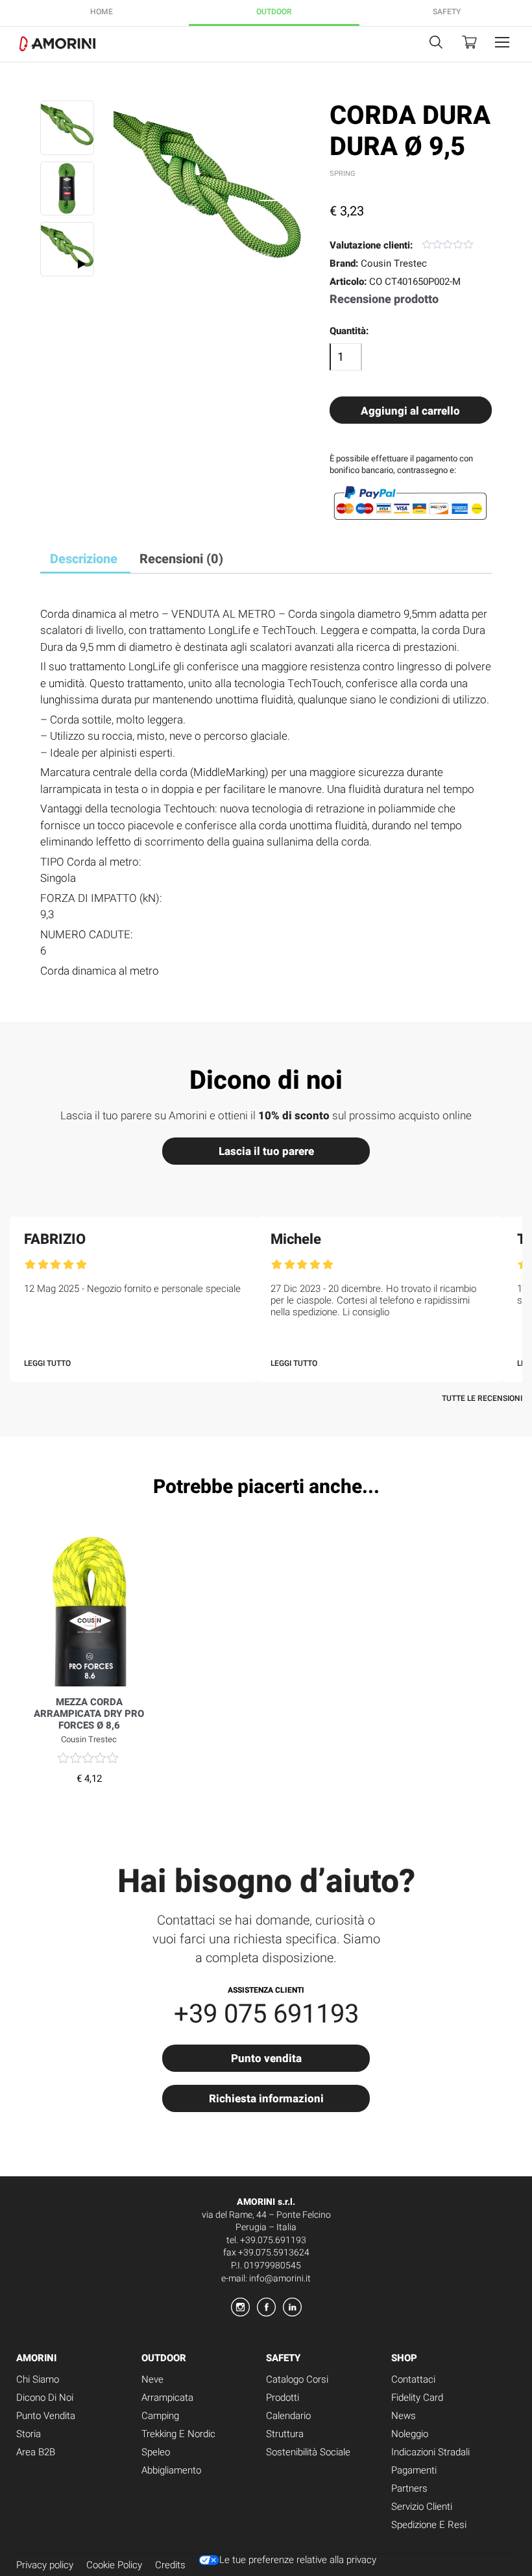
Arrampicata (167, 2398)
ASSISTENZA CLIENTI (266, 1989)
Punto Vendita (46, 2416)
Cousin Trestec (394, 263)
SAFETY (447, 12)
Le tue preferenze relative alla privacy (298, 2560)
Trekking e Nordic (178, 2434)
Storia (29, 2434)
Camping (160, 2416)
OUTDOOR (274, 12)
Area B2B (36, 2452)
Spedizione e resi (429, 2525)
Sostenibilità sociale (308, 2452)
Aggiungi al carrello (410, 411)
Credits (170, 2565)
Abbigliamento (171, 2470)
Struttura (285, 2434)
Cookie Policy (114, 2565)
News (404, 2416)
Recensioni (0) (181, 559)
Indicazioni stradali (430, 2452)
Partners (409, 2488)
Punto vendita (266, 2058)
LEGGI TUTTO (47, 1363)
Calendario (288, 2416)
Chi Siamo (38, 2379)
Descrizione (84, 559)
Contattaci (413, 2379)
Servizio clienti (422, 2507)
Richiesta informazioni (266, 2098)
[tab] (84, 560)
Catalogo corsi (297, 2379)
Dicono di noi (45, 2398)
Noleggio (410, 2434)
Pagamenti (414, 2470)
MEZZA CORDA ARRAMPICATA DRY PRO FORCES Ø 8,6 (89, 1714)
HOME (102, 12)
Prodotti (283, 2398)
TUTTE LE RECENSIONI (482, 1398)
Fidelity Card (417, 2398)
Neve (152, 2379)
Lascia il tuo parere (266, 1151)
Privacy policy (45, 2565)
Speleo (156, 2452)
